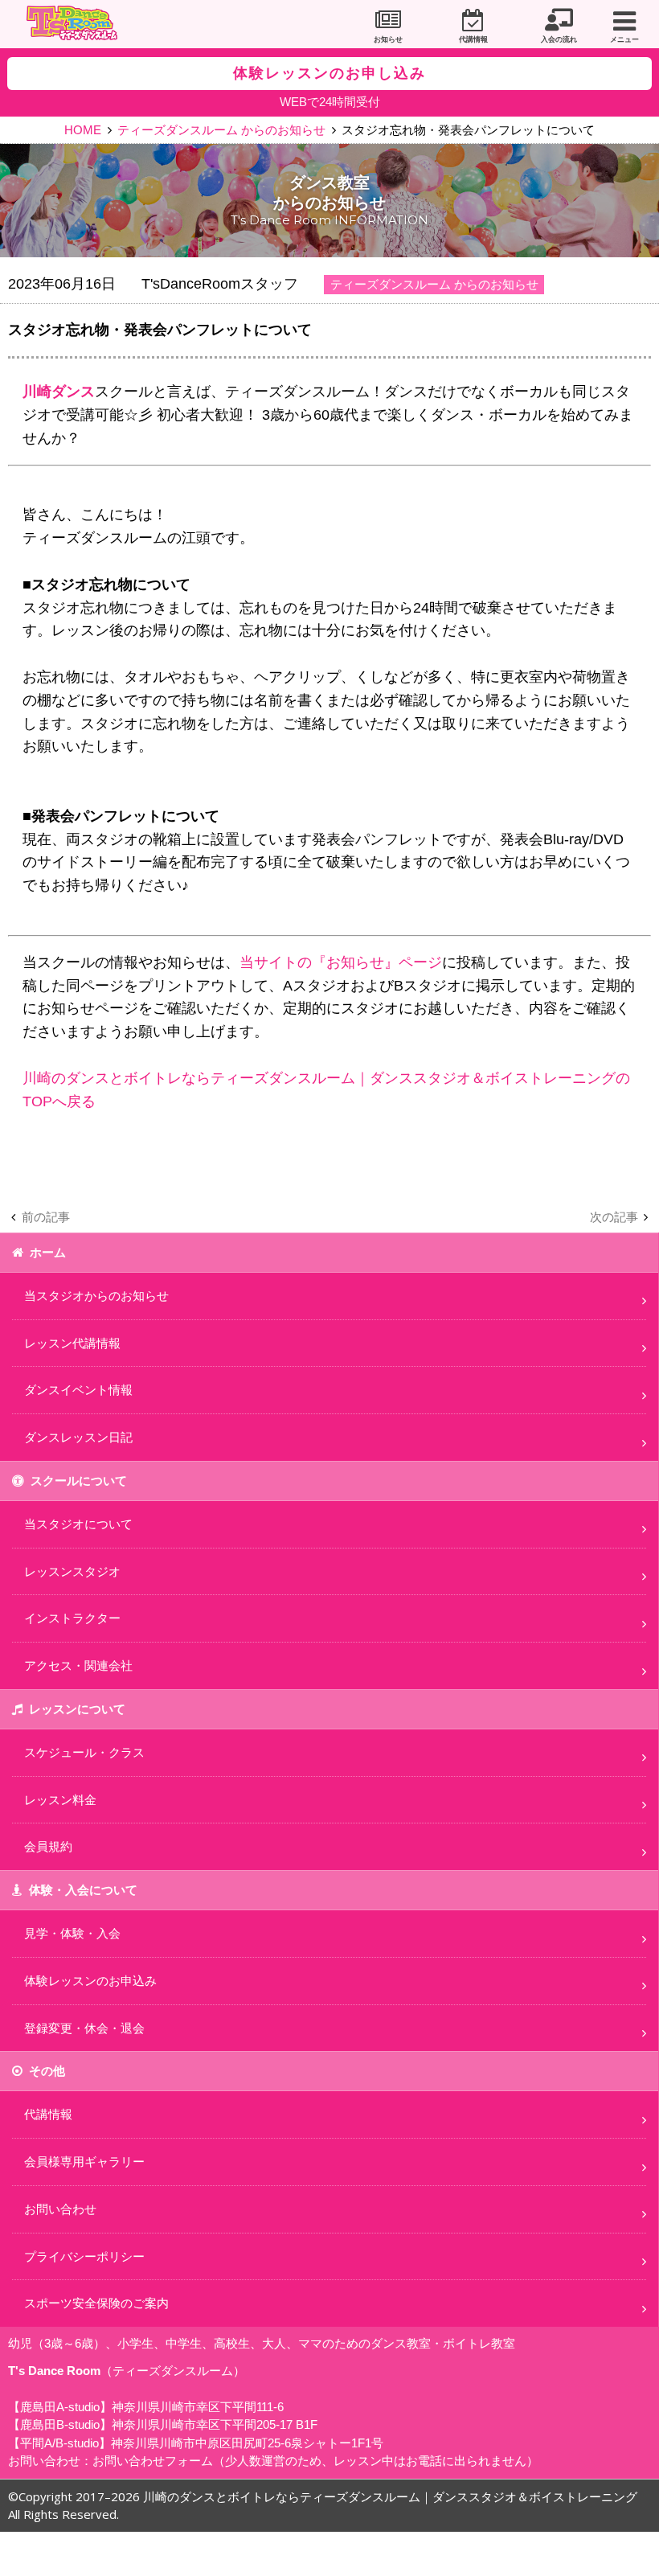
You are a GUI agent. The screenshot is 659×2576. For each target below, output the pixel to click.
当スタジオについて (78, 1524)
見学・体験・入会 (72, 1933)
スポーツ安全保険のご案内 (96, 2303)
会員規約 (48, 1846)
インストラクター (72, 1618)
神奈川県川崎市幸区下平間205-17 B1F (215, 2424)
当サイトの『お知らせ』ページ (341, 962)
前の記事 (46, 1217)
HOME (83, 130)
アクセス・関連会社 (78, 1665)
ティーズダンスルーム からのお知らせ (221, 130)
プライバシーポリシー (84, 2256)
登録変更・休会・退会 (84, 2028)
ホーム (48, 1252)
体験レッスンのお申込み (90, 1981)
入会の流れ (559, 39)
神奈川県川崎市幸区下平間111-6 (198, 2407)
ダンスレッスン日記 (78, 1437)
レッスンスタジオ (72, 1571)
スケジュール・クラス (84, 1752)
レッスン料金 (60, 1800)
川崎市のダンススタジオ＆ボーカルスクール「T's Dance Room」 (77, 25)
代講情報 (473, 39)
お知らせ (388, 39)
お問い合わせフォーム (153, 2461)
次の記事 (614, 1217)
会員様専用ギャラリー (84, 2162)
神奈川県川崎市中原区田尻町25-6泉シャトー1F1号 (247, 2443)
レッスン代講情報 (72, 1343)
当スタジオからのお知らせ (96, 1296)
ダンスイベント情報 (78, 1390)
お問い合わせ (60, 2209)
